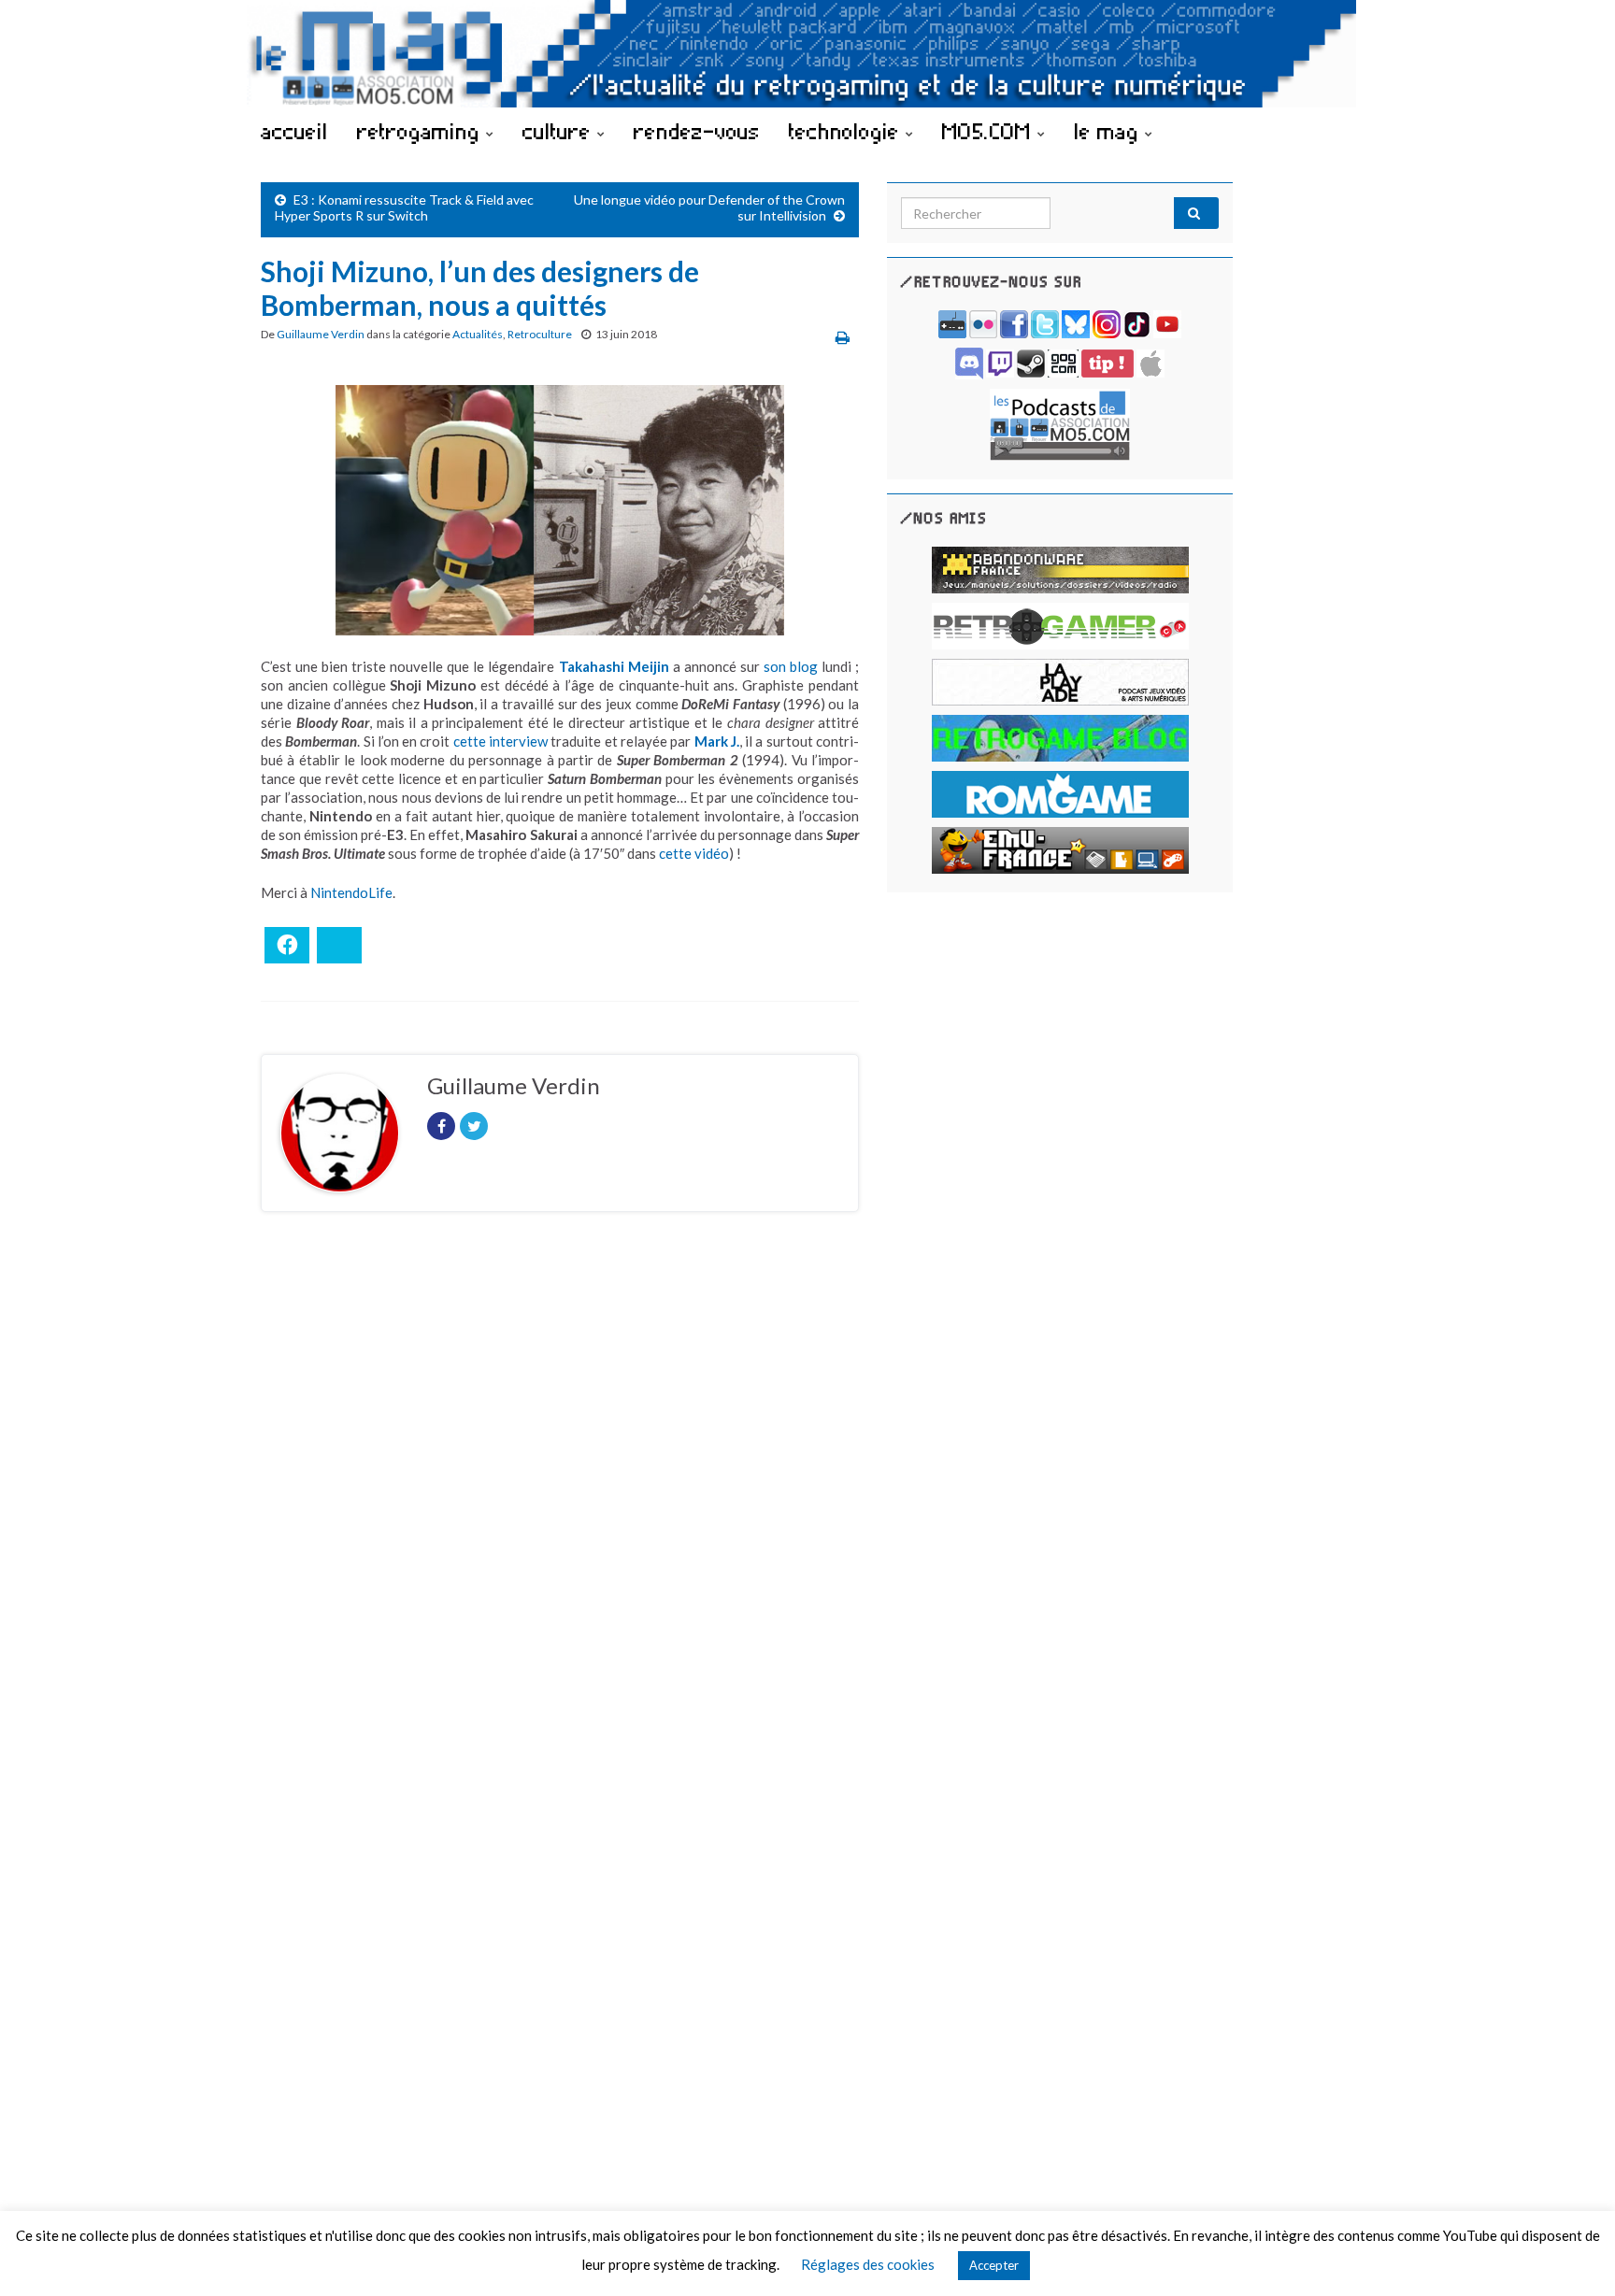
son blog (791, 666)
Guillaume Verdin (321, 334)
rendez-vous (697, 131)
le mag (1109, 131)
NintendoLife (351, 892)
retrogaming (422, 131)
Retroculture (540, 334)
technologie (847, 131)
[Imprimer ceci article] (843, 337)
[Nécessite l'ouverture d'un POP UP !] (1060, 423)
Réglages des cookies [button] (868, 2264)
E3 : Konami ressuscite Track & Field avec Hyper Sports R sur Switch (404, 207)
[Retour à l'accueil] (807, 54)
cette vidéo (694, 853)
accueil (294, 131)
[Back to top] (1573, 2254)
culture (560, 131)
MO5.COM (990, 131)
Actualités (478, 334)
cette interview (500, 741)
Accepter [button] (994, 2265)
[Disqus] (560, 1483)
